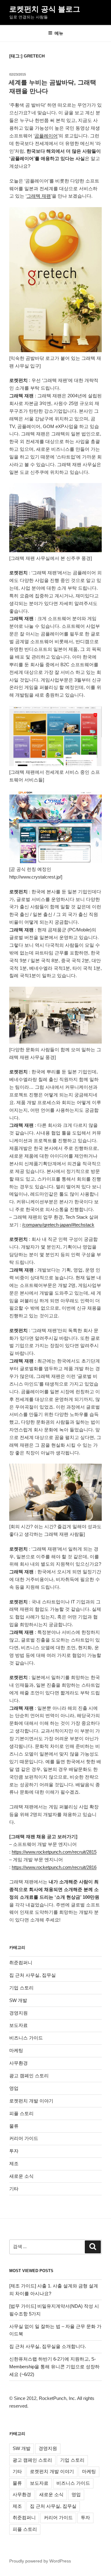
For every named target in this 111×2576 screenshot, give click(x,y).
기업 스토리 (21, 1988)
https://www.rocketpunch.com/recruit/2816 (54, 1867)
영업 (14, 2088)
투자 (14, 2151)
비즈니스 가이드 (26, 2038)
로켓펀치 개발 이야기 (31, 2101)
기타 (14, 2189)
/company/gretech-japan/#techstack (58, 1225)
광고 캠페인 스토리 (29, 2076)
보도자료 (18, 2025)
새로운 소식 (21, 2176)
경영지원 (18, 2013)
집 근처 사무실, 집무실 (33, 1975)
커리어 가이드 (24, 2138)
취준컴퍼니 (21, 1962)
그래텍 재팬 (39, 196)
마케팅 (16, 2050)
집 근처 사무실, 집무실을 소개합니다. (48, 2346)
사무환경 (18, 2063)
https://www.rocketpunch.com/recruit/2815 (54, 1852)
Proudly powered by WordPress (40, 2561)
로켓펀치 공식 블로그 (45, 9)
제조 (14, 2163)
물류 (14, 2126)
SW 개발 (18, 2000)
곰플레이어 (46, 136)
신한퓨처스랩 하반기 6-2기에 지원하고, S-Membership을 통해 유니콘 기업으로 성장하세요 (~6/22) (54, 2367)
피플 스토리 (21, 2113)
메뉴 (59, 33)
